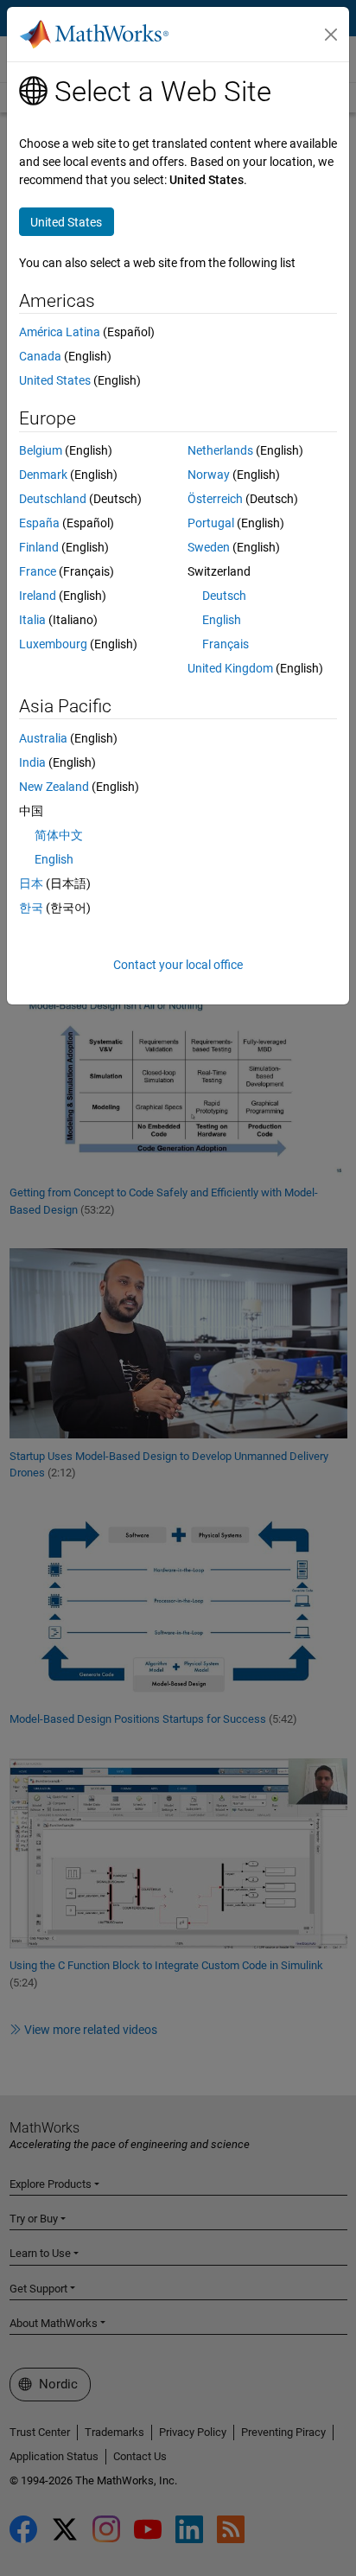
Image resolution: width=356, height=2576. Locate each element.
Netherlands (220, 450)
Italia (32, 620)
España (39, 523)
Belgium (41, 450)
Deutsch (224, 596)
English (222, 620)
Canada (40, 356)
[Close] (331, 35)
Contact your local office (178, 965)
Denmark (43, 475)
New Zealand (54, 787)
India (32, 762)
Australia (43, 738)
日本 (31, 883)
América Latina (60, 332)
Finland (39, 547)
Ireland (38, 596)
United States (55, 380)
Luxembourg (53, 644)
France (38, 571)
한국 (31, 908)
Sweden (209, 547)
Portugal (211, 523)
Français (226, 644)
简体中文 (59, 835)
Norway (209, 475)
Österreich (215, 499)
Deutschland (53, 499)
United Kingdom (230, 668)
